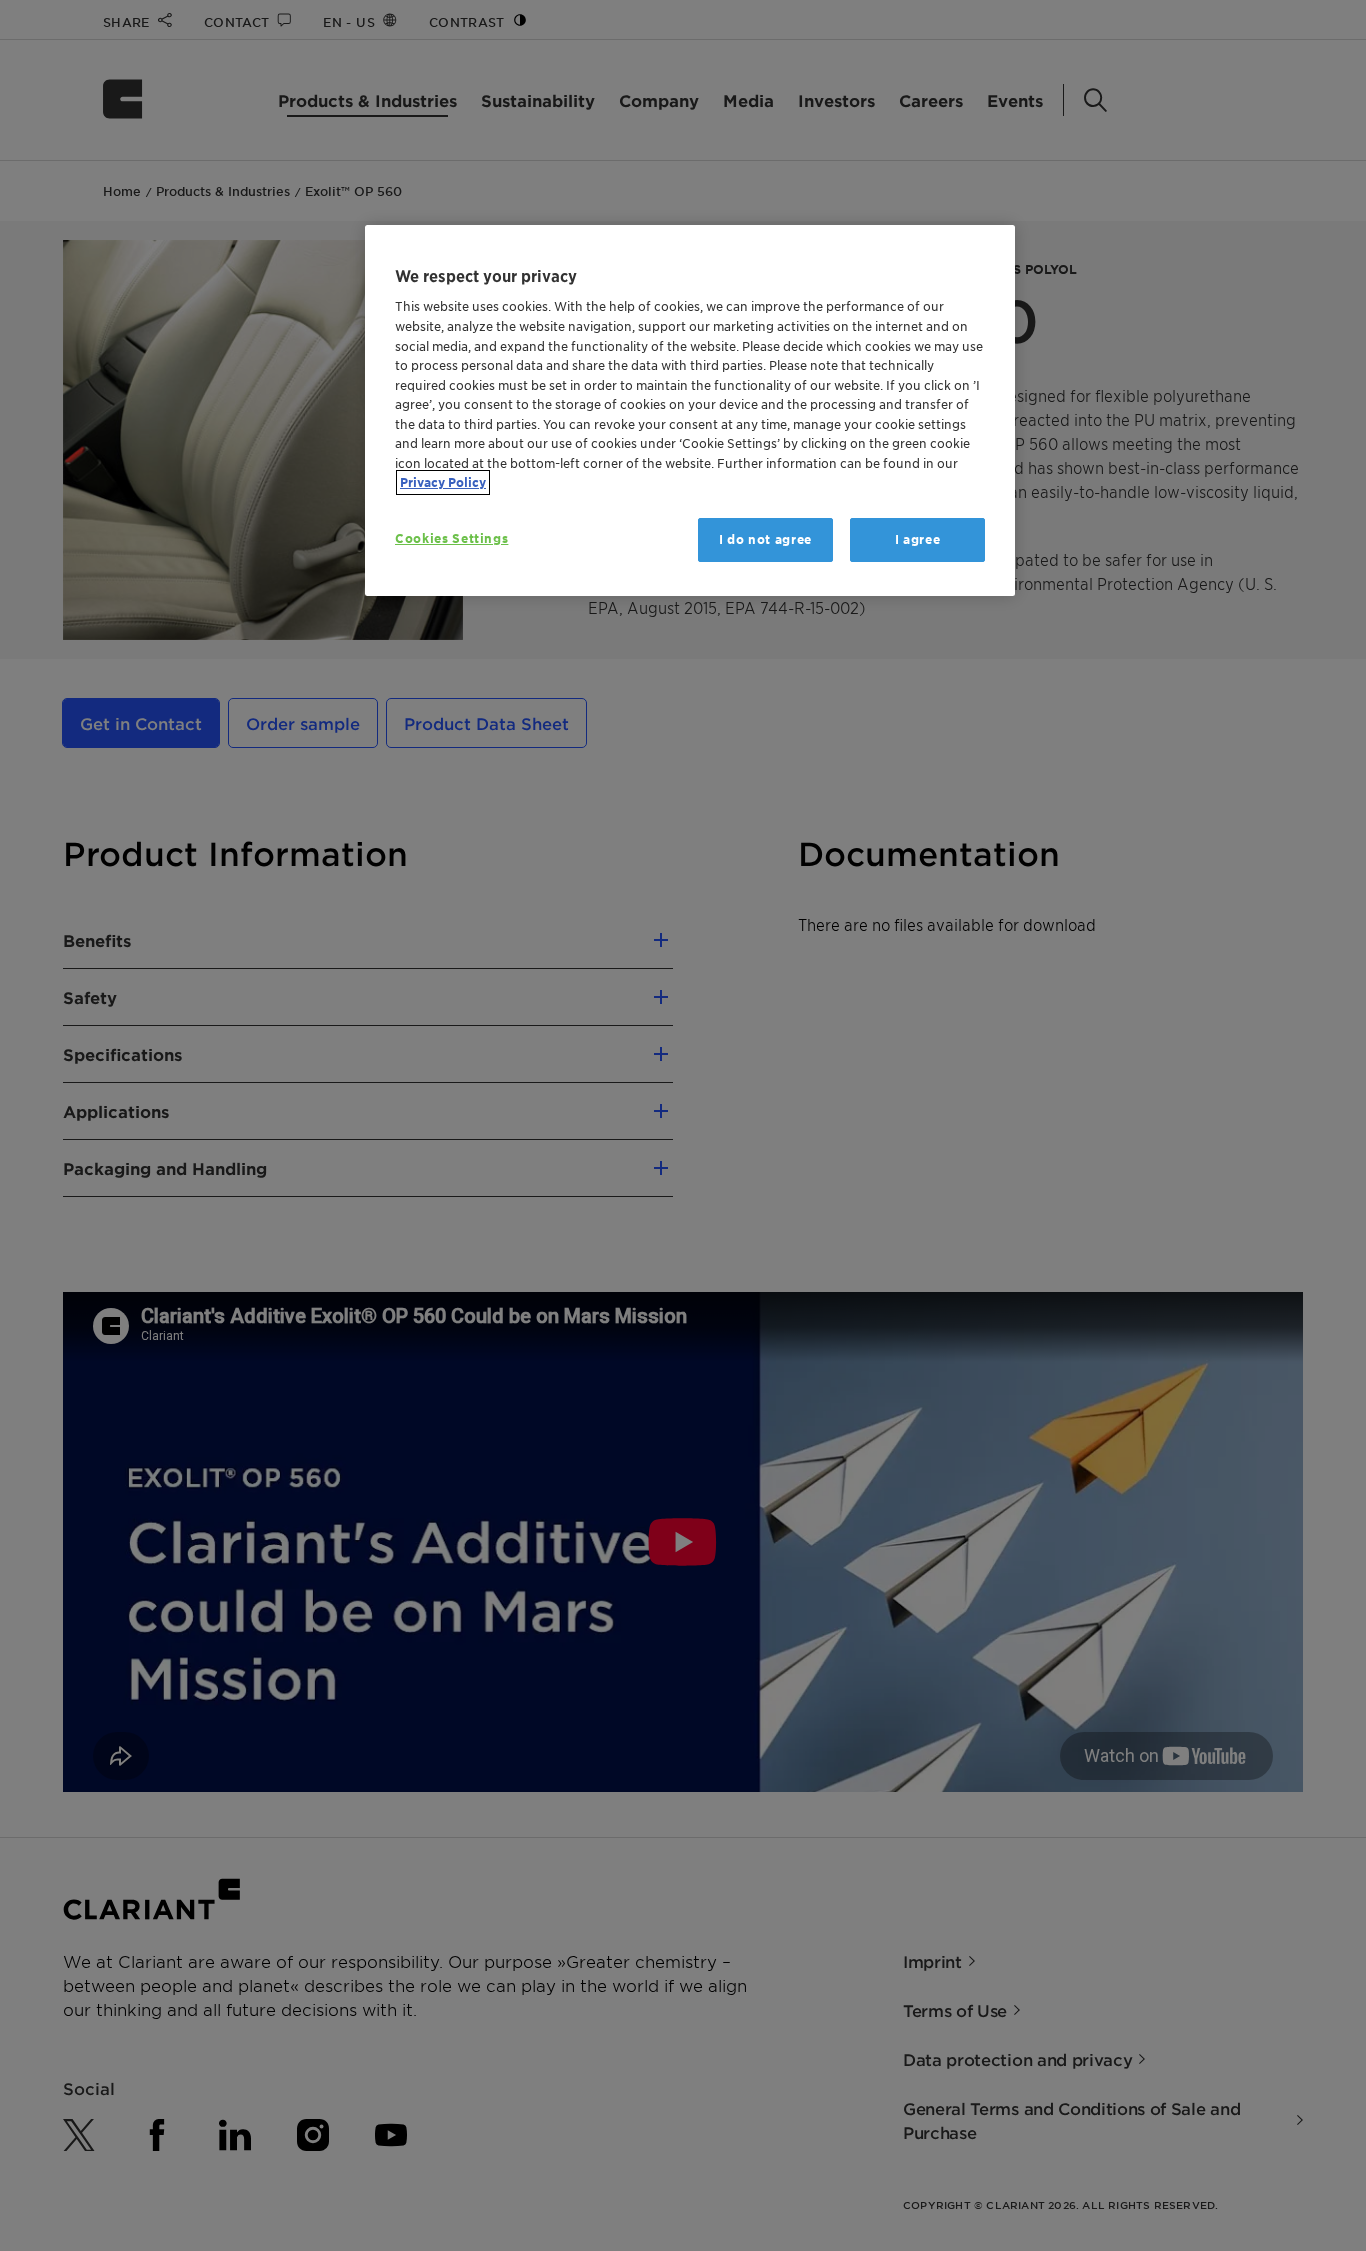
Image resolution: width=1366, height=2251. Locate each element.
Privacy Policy (443, 482)
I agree (918, 539)
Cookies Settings (451, 538)
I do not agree (765, 539)
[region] (690, 410)
